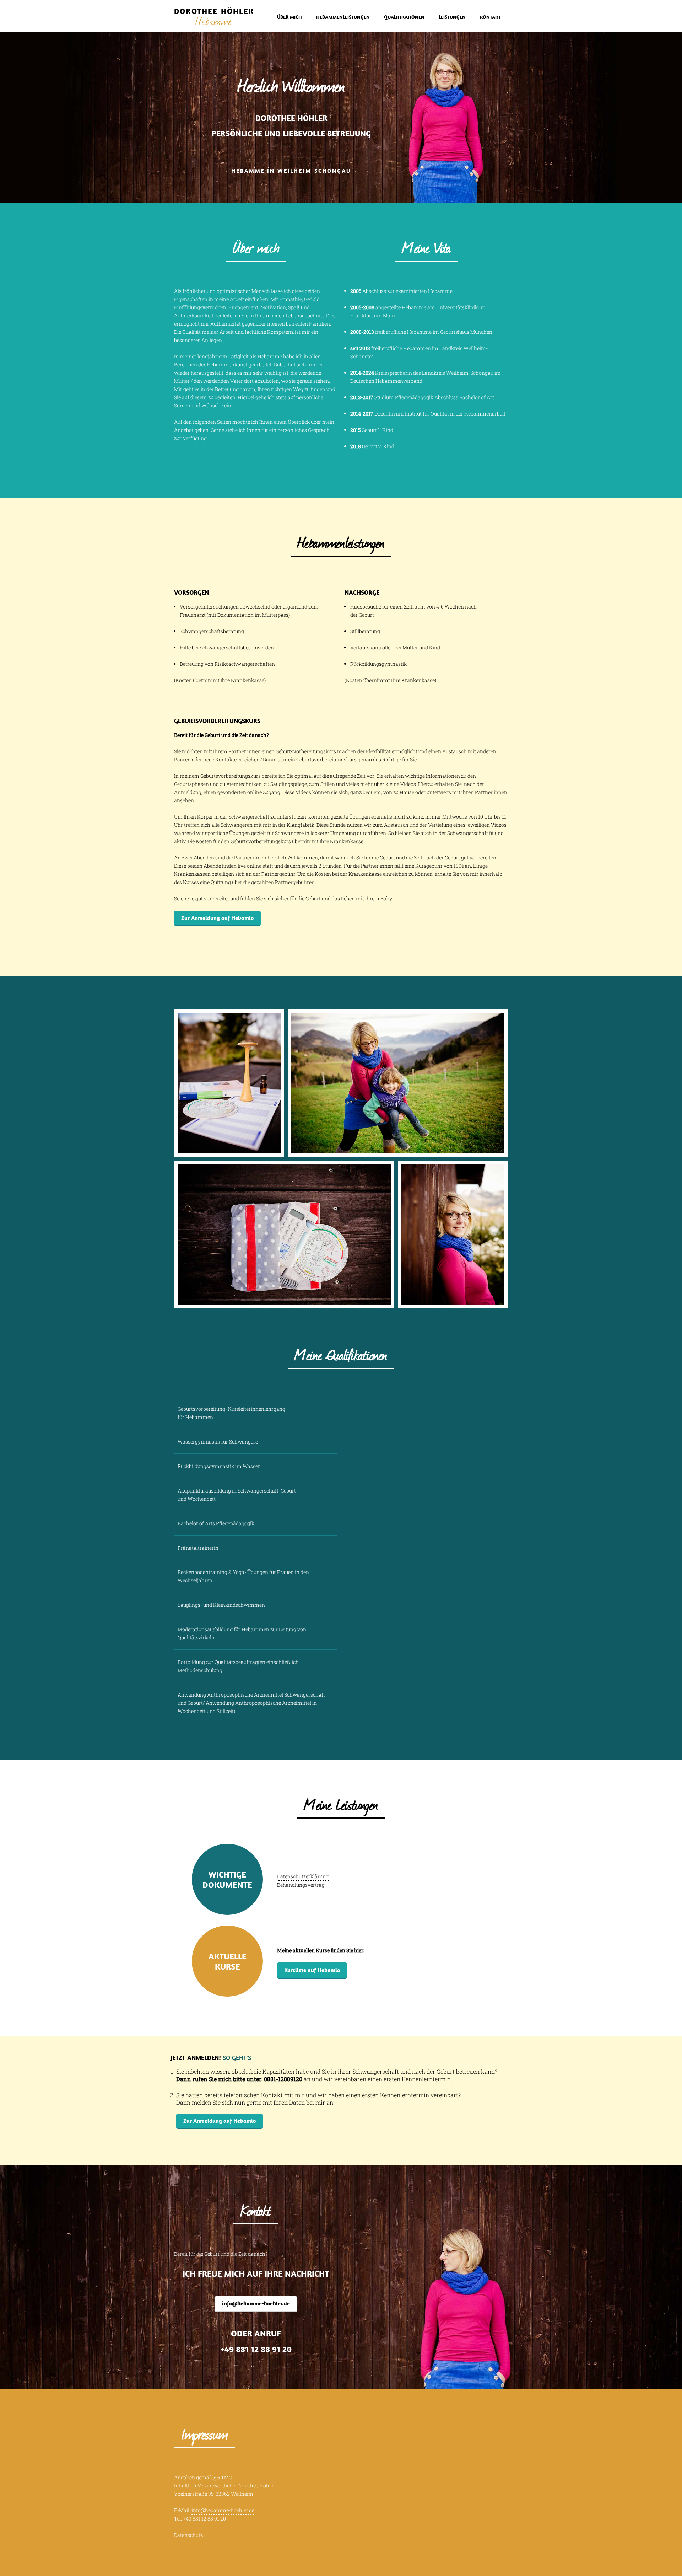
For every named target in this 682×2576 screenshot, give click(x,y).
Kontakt (490, 17)
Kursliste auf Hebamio (312, 1970)
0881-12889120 (283, 2079)
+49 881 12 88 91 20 (256, 2349)
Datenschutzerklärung (303, 1876)
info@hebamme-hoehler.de (256, 2303)
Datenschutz (188, 2535)
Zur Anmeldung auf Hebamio (217, 918)
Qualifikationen (404, 17)
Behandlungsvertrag (301, 1885)
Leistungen (452, 17)
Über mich (289, 17)
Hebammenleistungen (343, 17)
